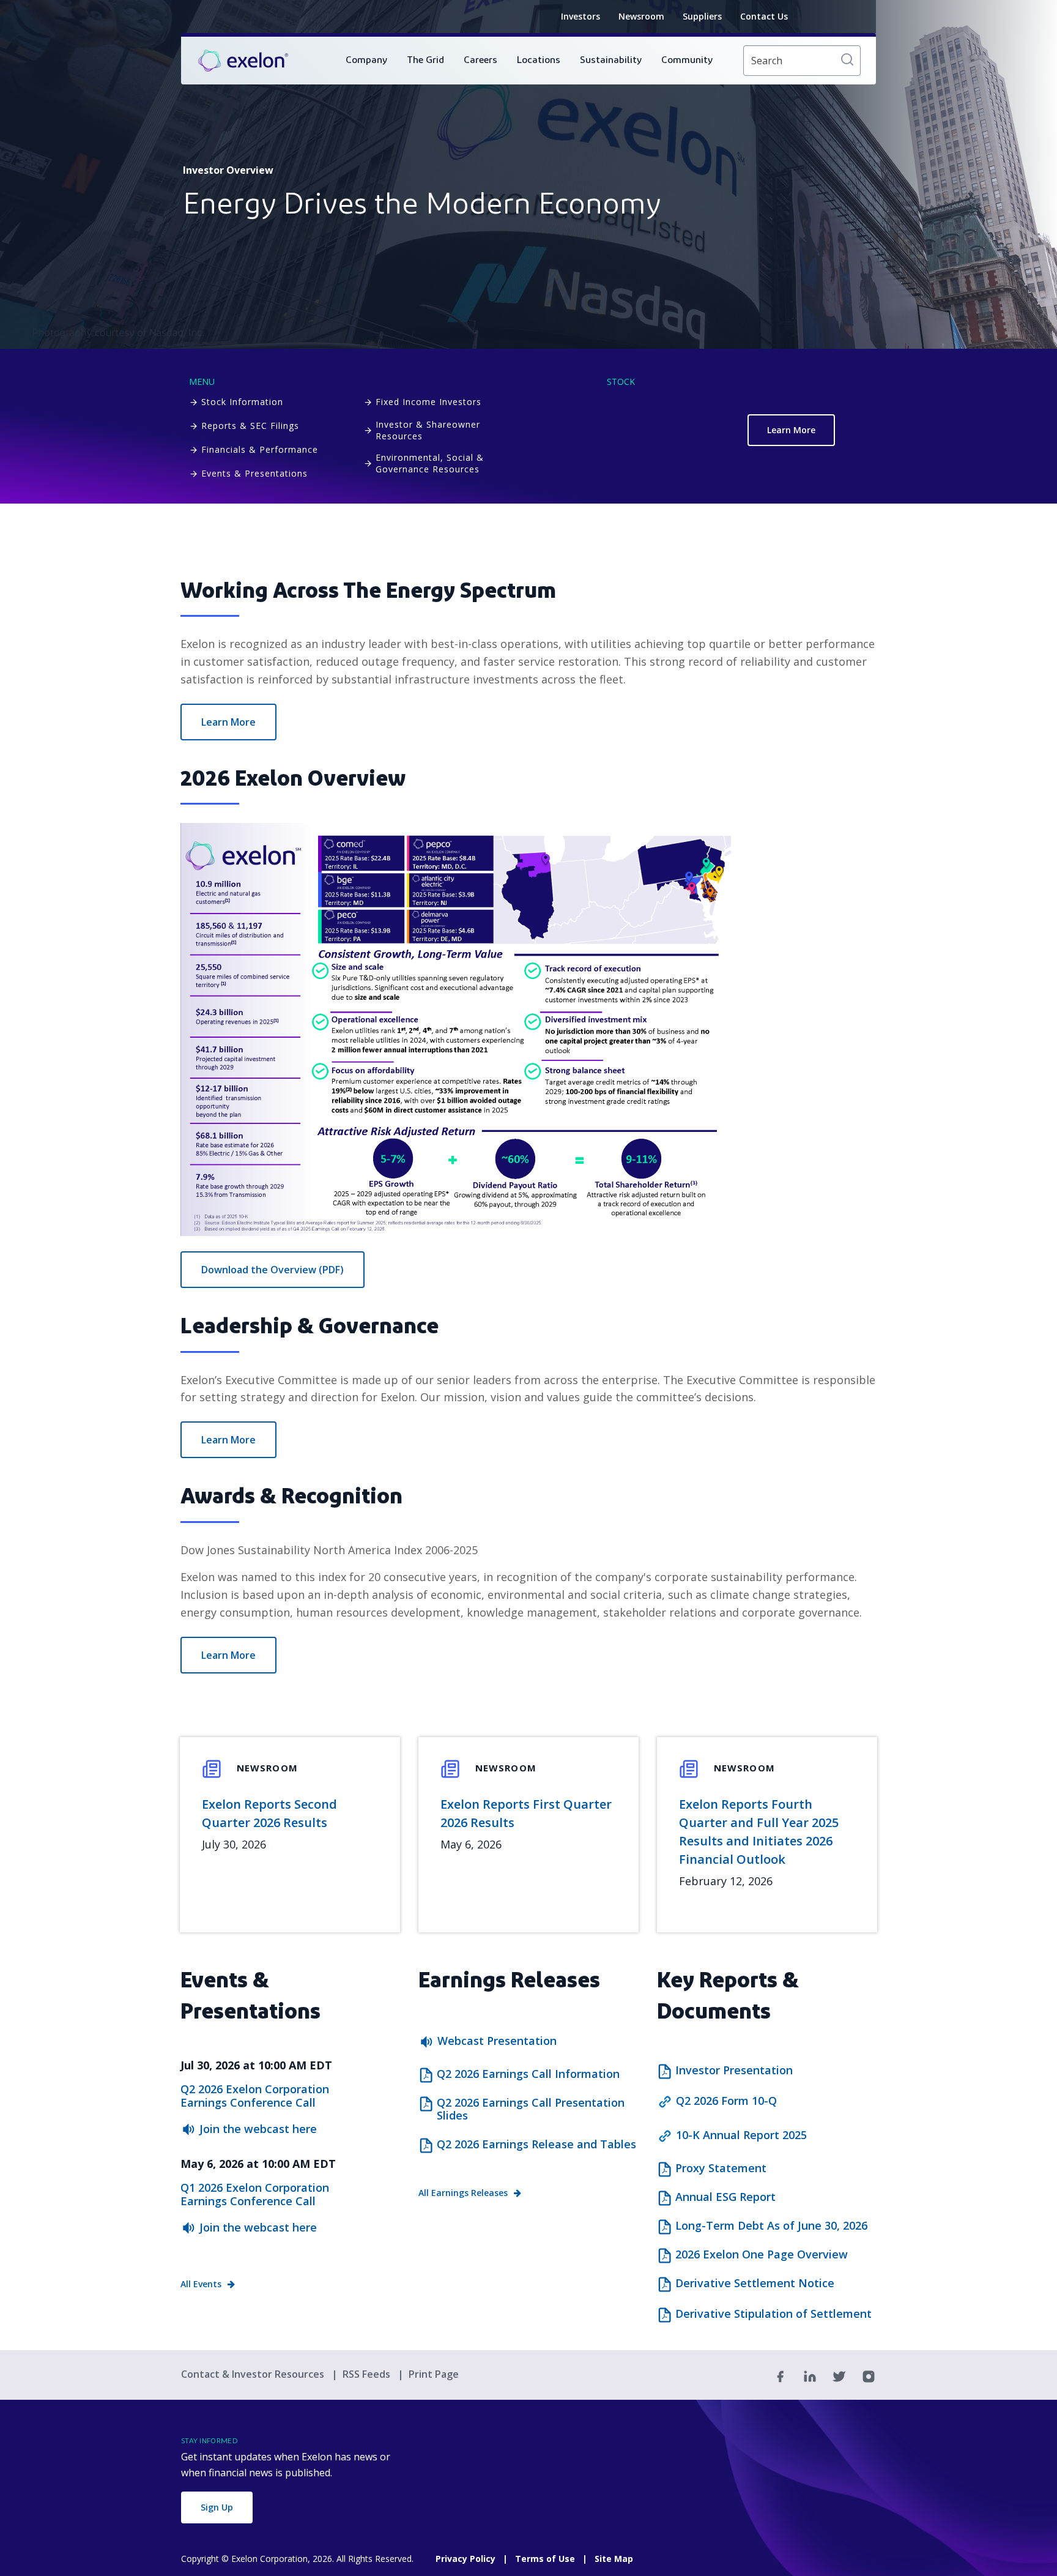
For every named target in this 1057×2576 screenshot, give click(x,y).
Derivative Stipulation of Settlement (773, 2314)
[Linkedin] (810, 2375)
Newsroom (641, 16)
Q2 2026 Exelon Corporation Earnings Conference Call (255, 2096)
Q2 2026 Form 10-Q (726, 2101)
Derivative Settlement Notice (755, 2284)
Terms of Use (545, 2559)
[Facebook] (781, 2375)
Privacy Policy (465, 2559)
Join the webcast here (258, 2129)
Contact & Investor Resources (254, 2374)
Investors (580, 16)
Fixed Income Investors (428, 402)
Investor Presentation (734, 2071)
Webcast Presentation (497, 2041)
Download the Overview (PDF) (273, 1270)
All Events (201, 2284)
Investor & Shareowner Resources (428, 430)
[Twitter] (839, 2375)
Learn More (791, 430)
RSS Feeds (368, 2374)
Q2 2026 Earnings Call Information (528, 2074)
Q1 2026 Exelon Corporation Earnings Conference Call (255, 2194)
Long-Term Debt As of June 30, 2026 (771, 2226)
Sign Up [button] (217, 2507)
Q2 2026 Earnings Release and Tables (536, 2145)
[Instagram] (869, 2375)
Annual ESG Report (725, 2197)
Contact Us (764, 16)
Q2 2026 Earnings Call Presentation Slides (531, 2109)
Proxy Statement (721, 2168)
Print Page (434, 2374)
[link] (243, 61)
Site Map (614, 2559)
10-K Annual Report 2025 (741, 2135)
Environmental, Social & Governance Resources (430, 463)
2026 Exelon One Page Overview (762, 2255)
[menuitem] (366, 61)
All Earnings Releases (463, 2193)
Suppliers (702, 16)
